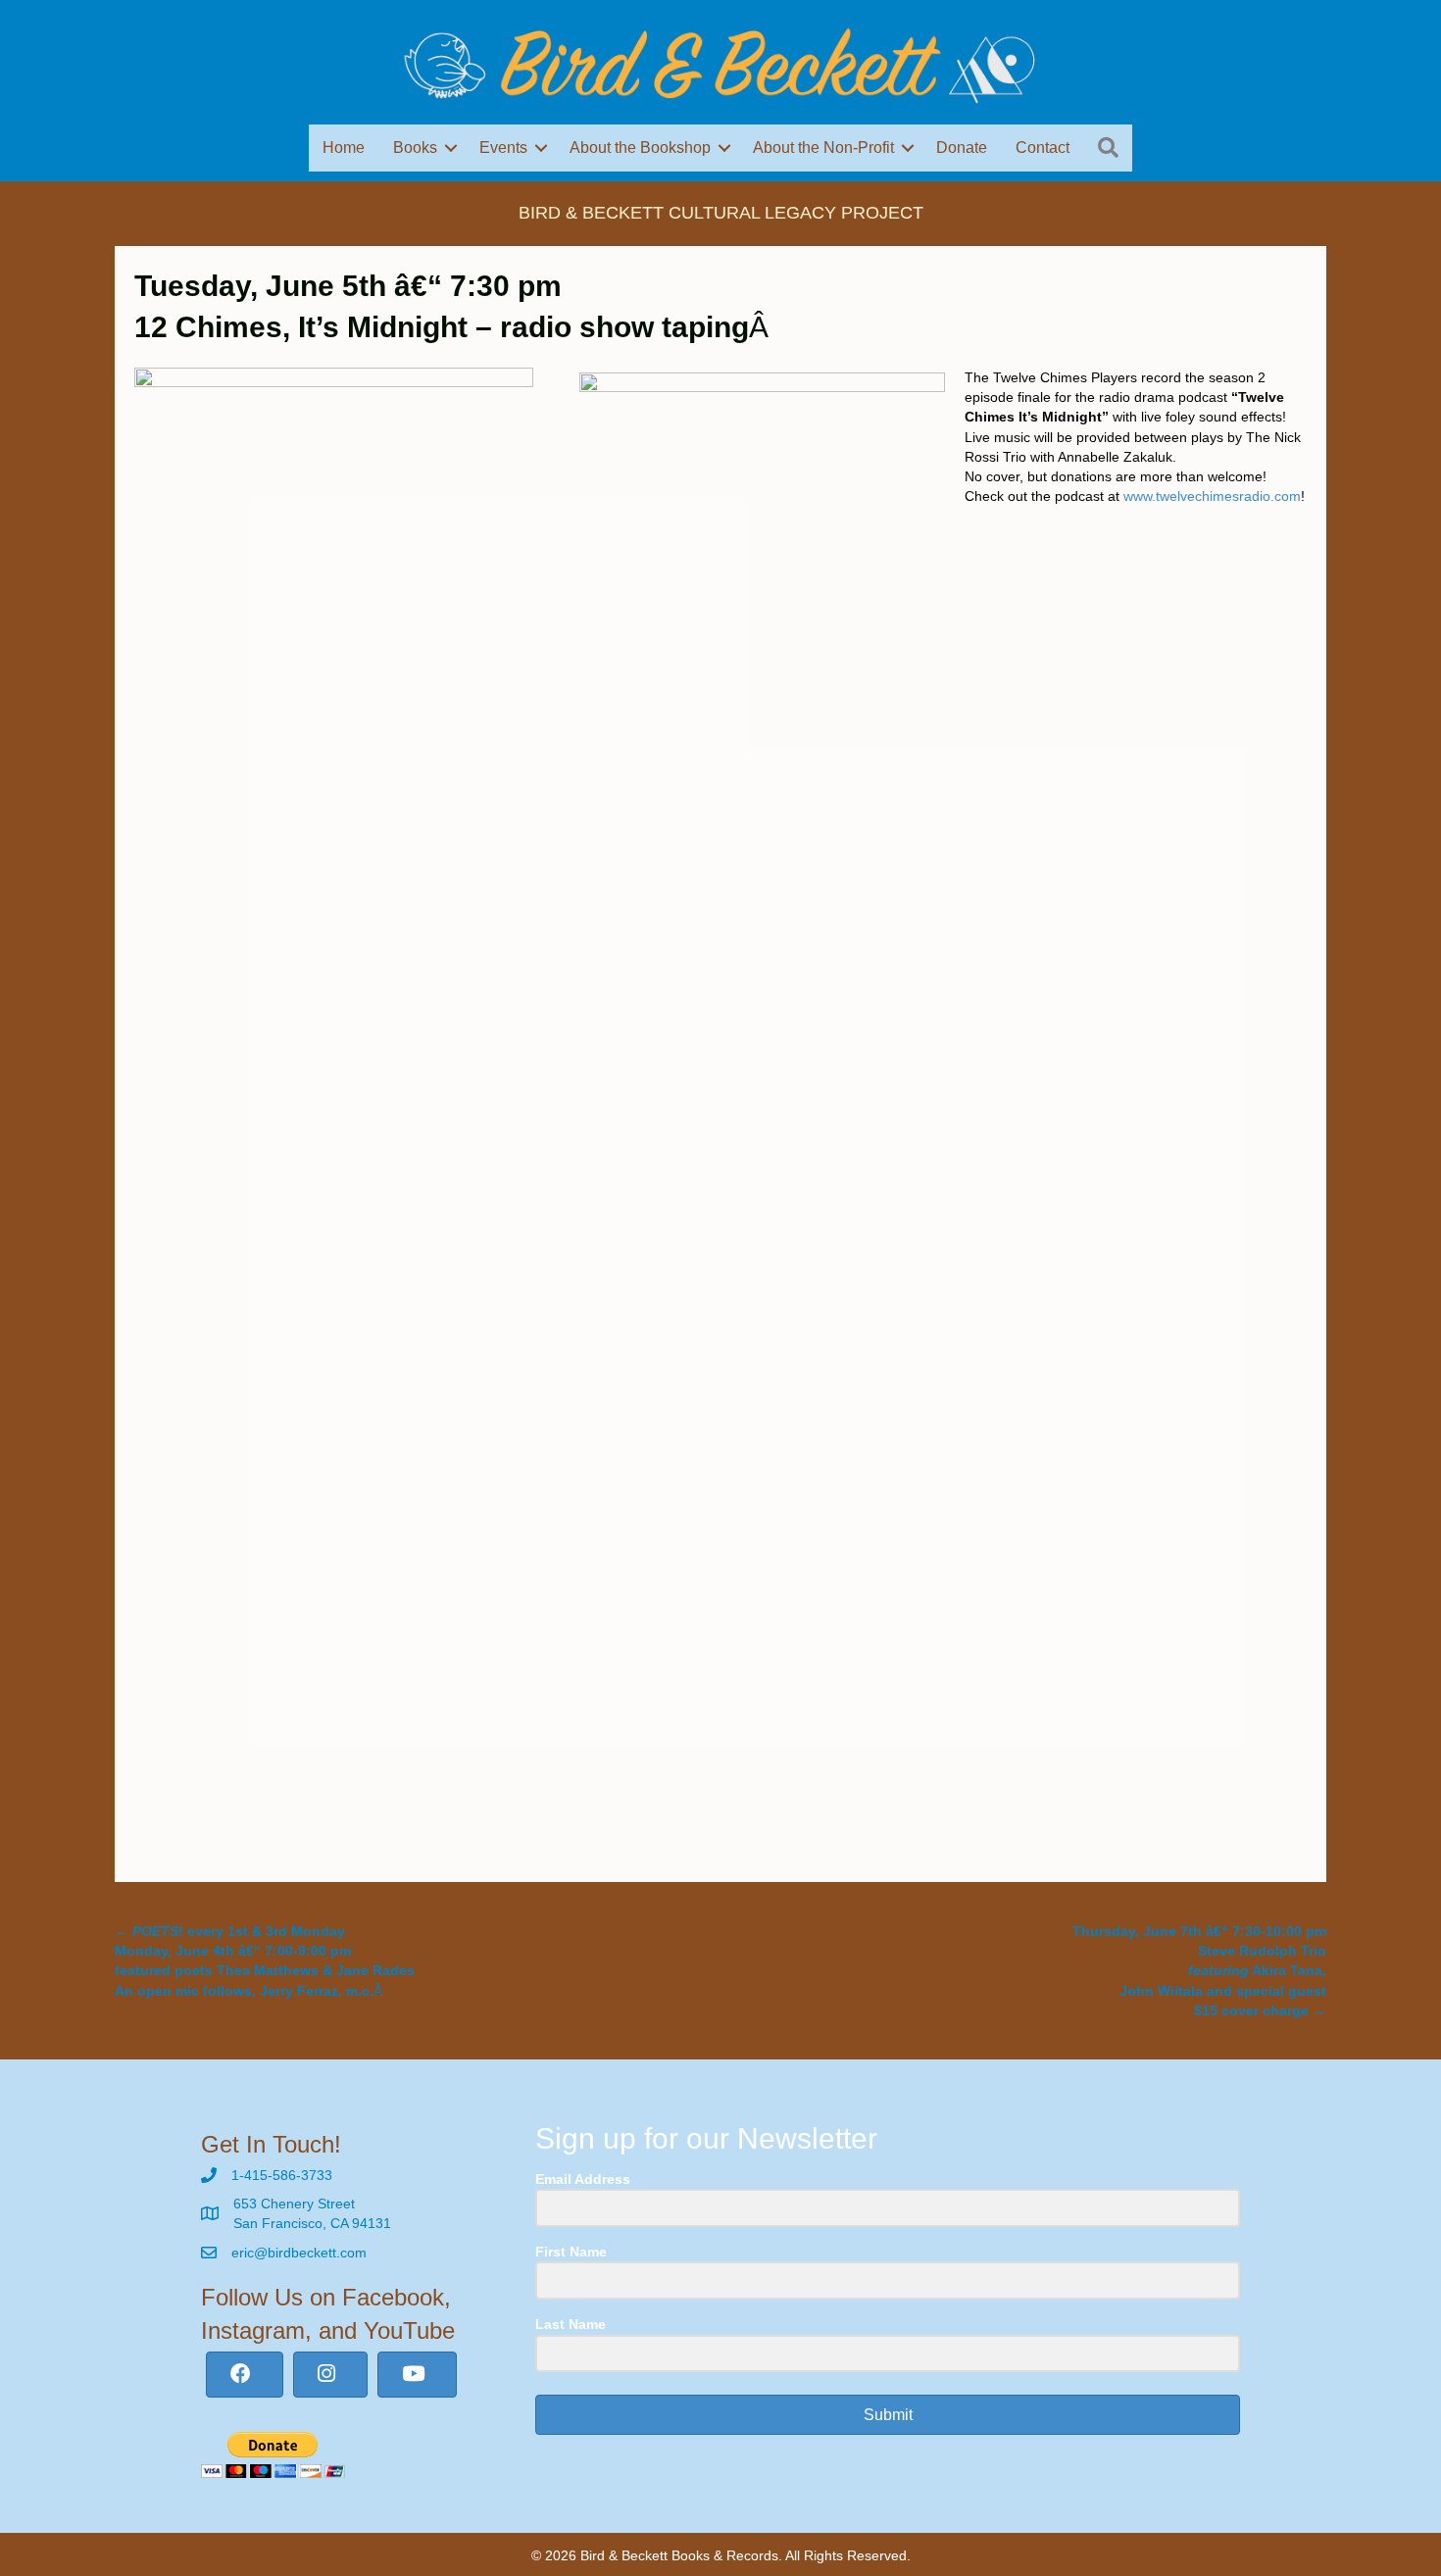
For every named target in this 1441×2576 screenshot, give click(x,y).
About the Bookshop (640, 148)
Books (415, 148)
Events (503, 148)
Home (344, 148)
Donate (962, 148)
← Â (265, 1961)
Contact (1043, 148)
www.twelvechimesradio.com (1212, 496)
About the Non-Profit (823, 148)
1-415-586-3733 (282, 2175)
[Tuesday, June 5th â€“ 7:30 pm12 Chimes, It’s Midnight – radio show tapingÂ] (334, 1101)
